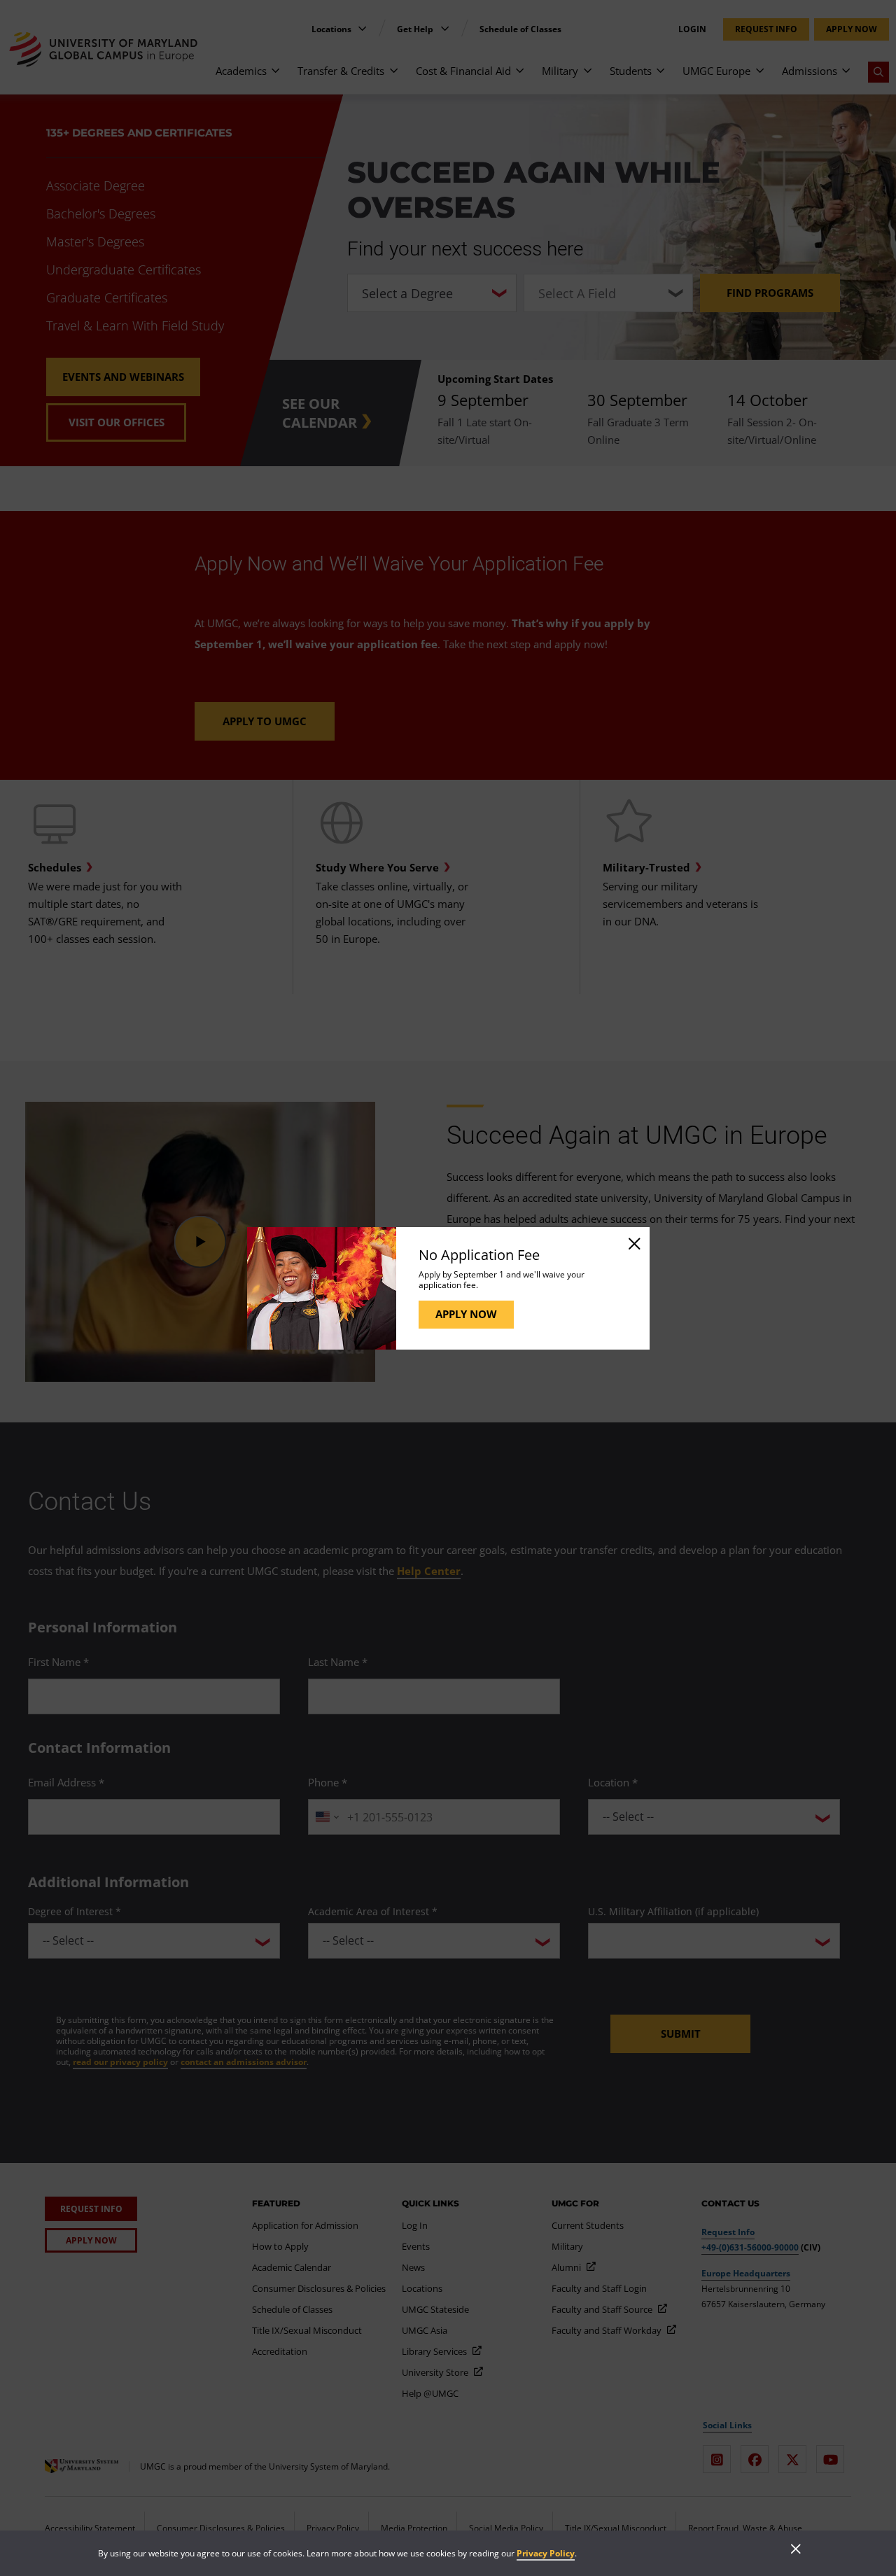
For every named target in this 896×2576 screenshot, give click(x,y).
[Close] (633, 1243)
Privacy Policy (546, 2553)
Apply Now (466, 1314)
